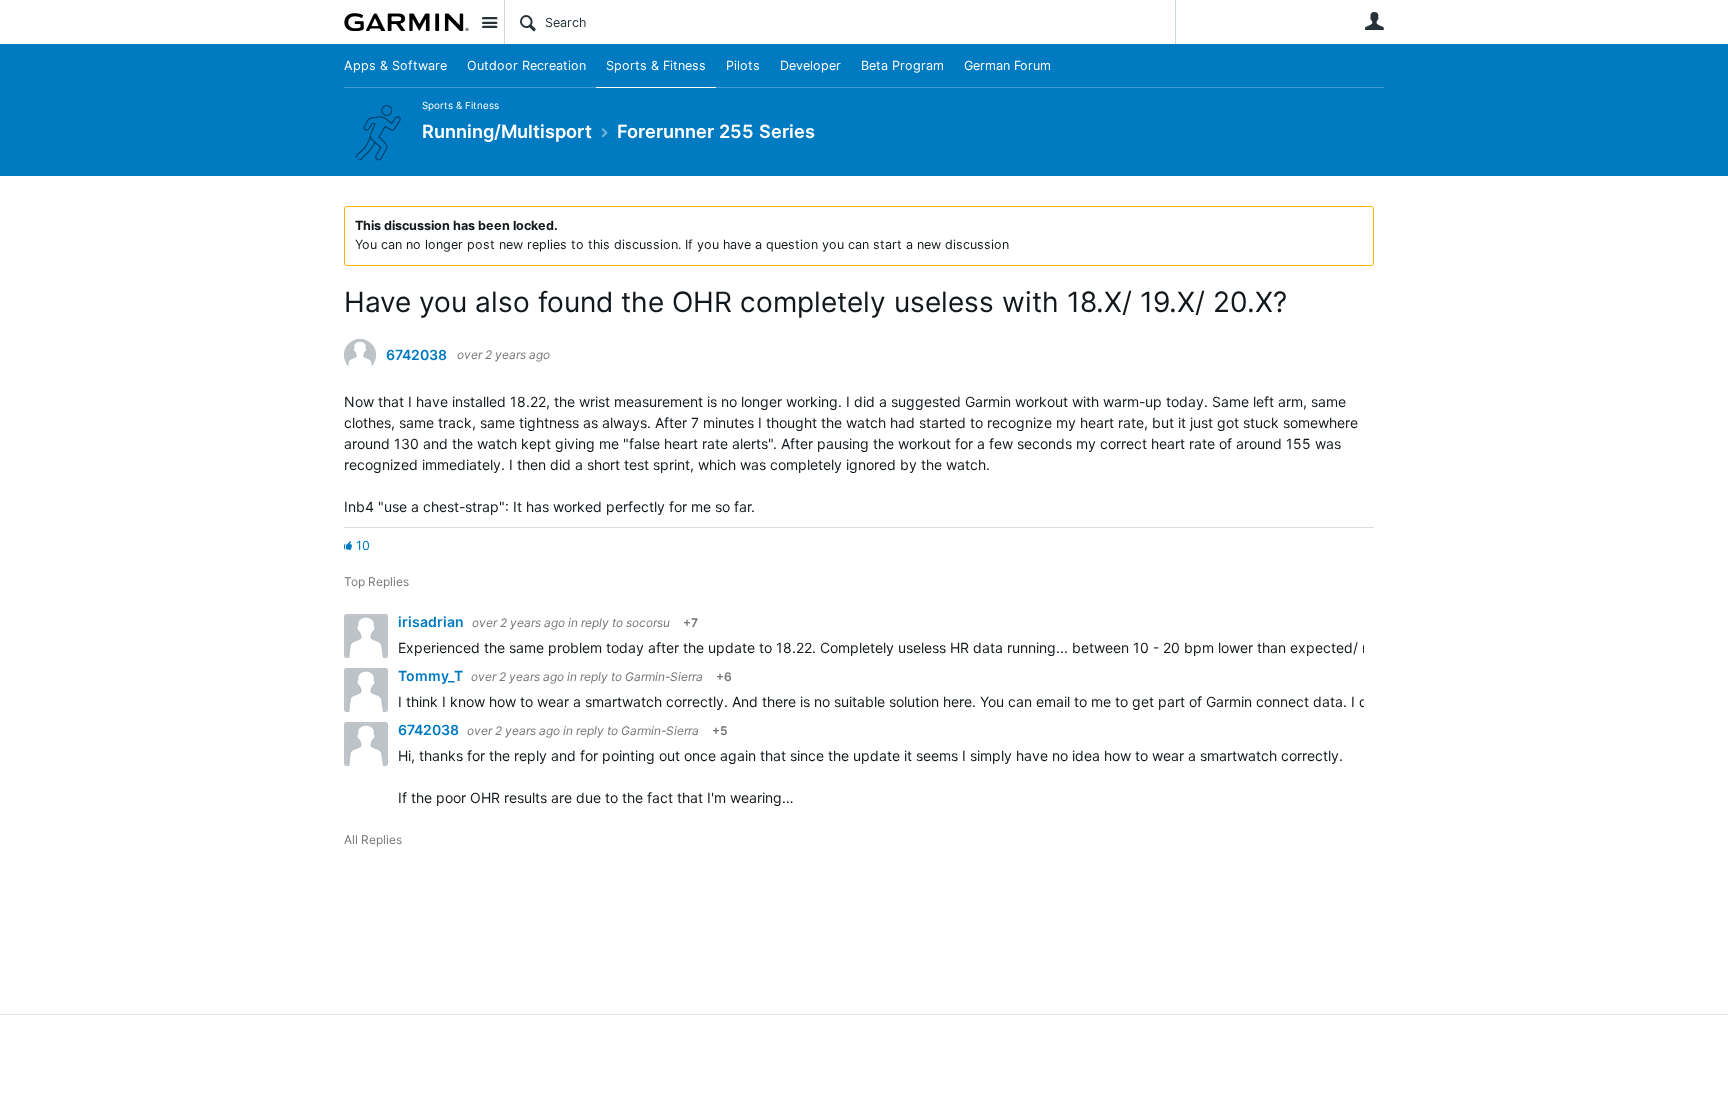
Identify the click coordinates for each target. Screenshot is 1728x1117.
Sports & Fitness (656, 65)
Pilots (743, 65)
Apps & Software (395, 65)
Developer (810, 65)
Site (489, 22)
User (1374, 21)
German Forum (1007, 65)
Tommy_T (432, 675)
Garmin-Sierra (664, 676)
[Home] (406, 22)
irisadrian (432, 621)
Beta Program (902, 65)
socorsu (648, 622)
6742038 (416, 355)
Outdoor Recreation (526, 65)
